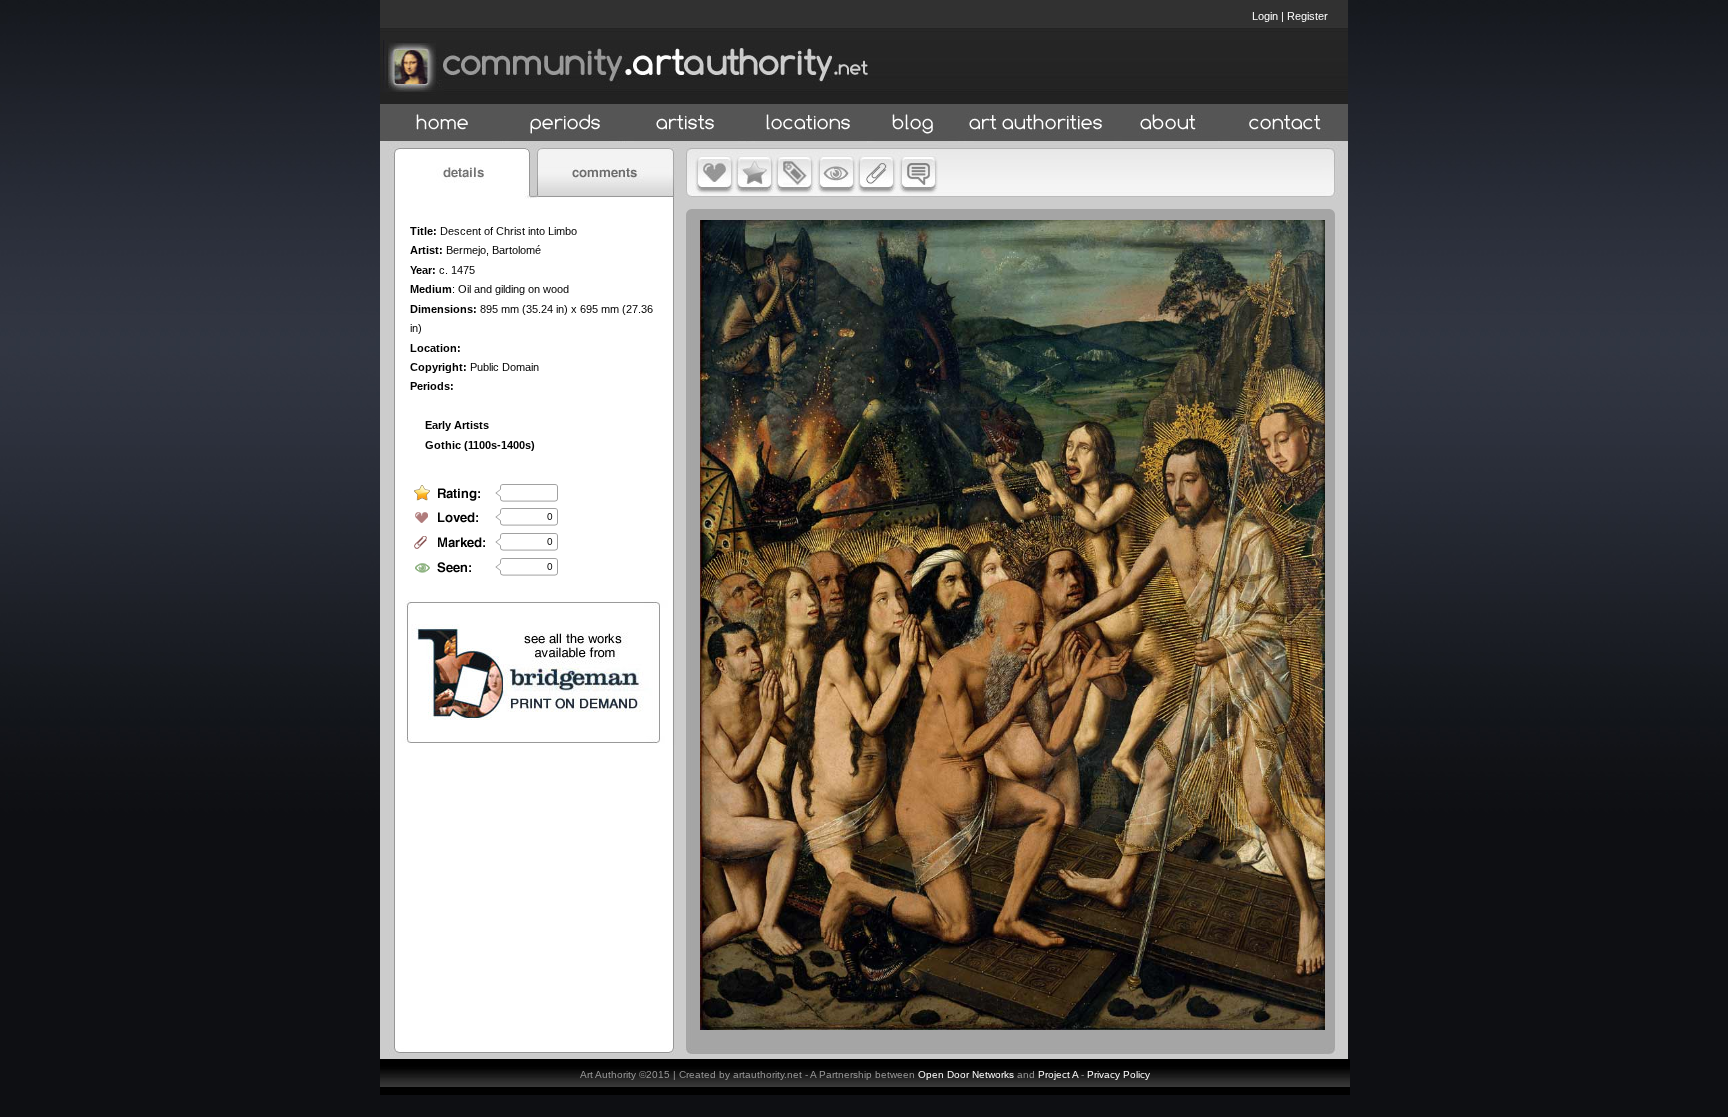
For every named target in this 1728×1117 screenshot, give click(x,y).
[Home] (442, 123)
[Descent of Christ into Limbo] (1012, 1025)
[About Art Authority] (1168, 123)
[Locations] (807, 123)
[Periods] (565, 123)
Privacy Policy (1118, 1074)
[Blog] (913, 123)
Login (1265, 16)
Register (1307, 16)
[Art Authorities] (1036, 123)
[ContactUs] (1285, 123)
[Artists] (686, 123)
